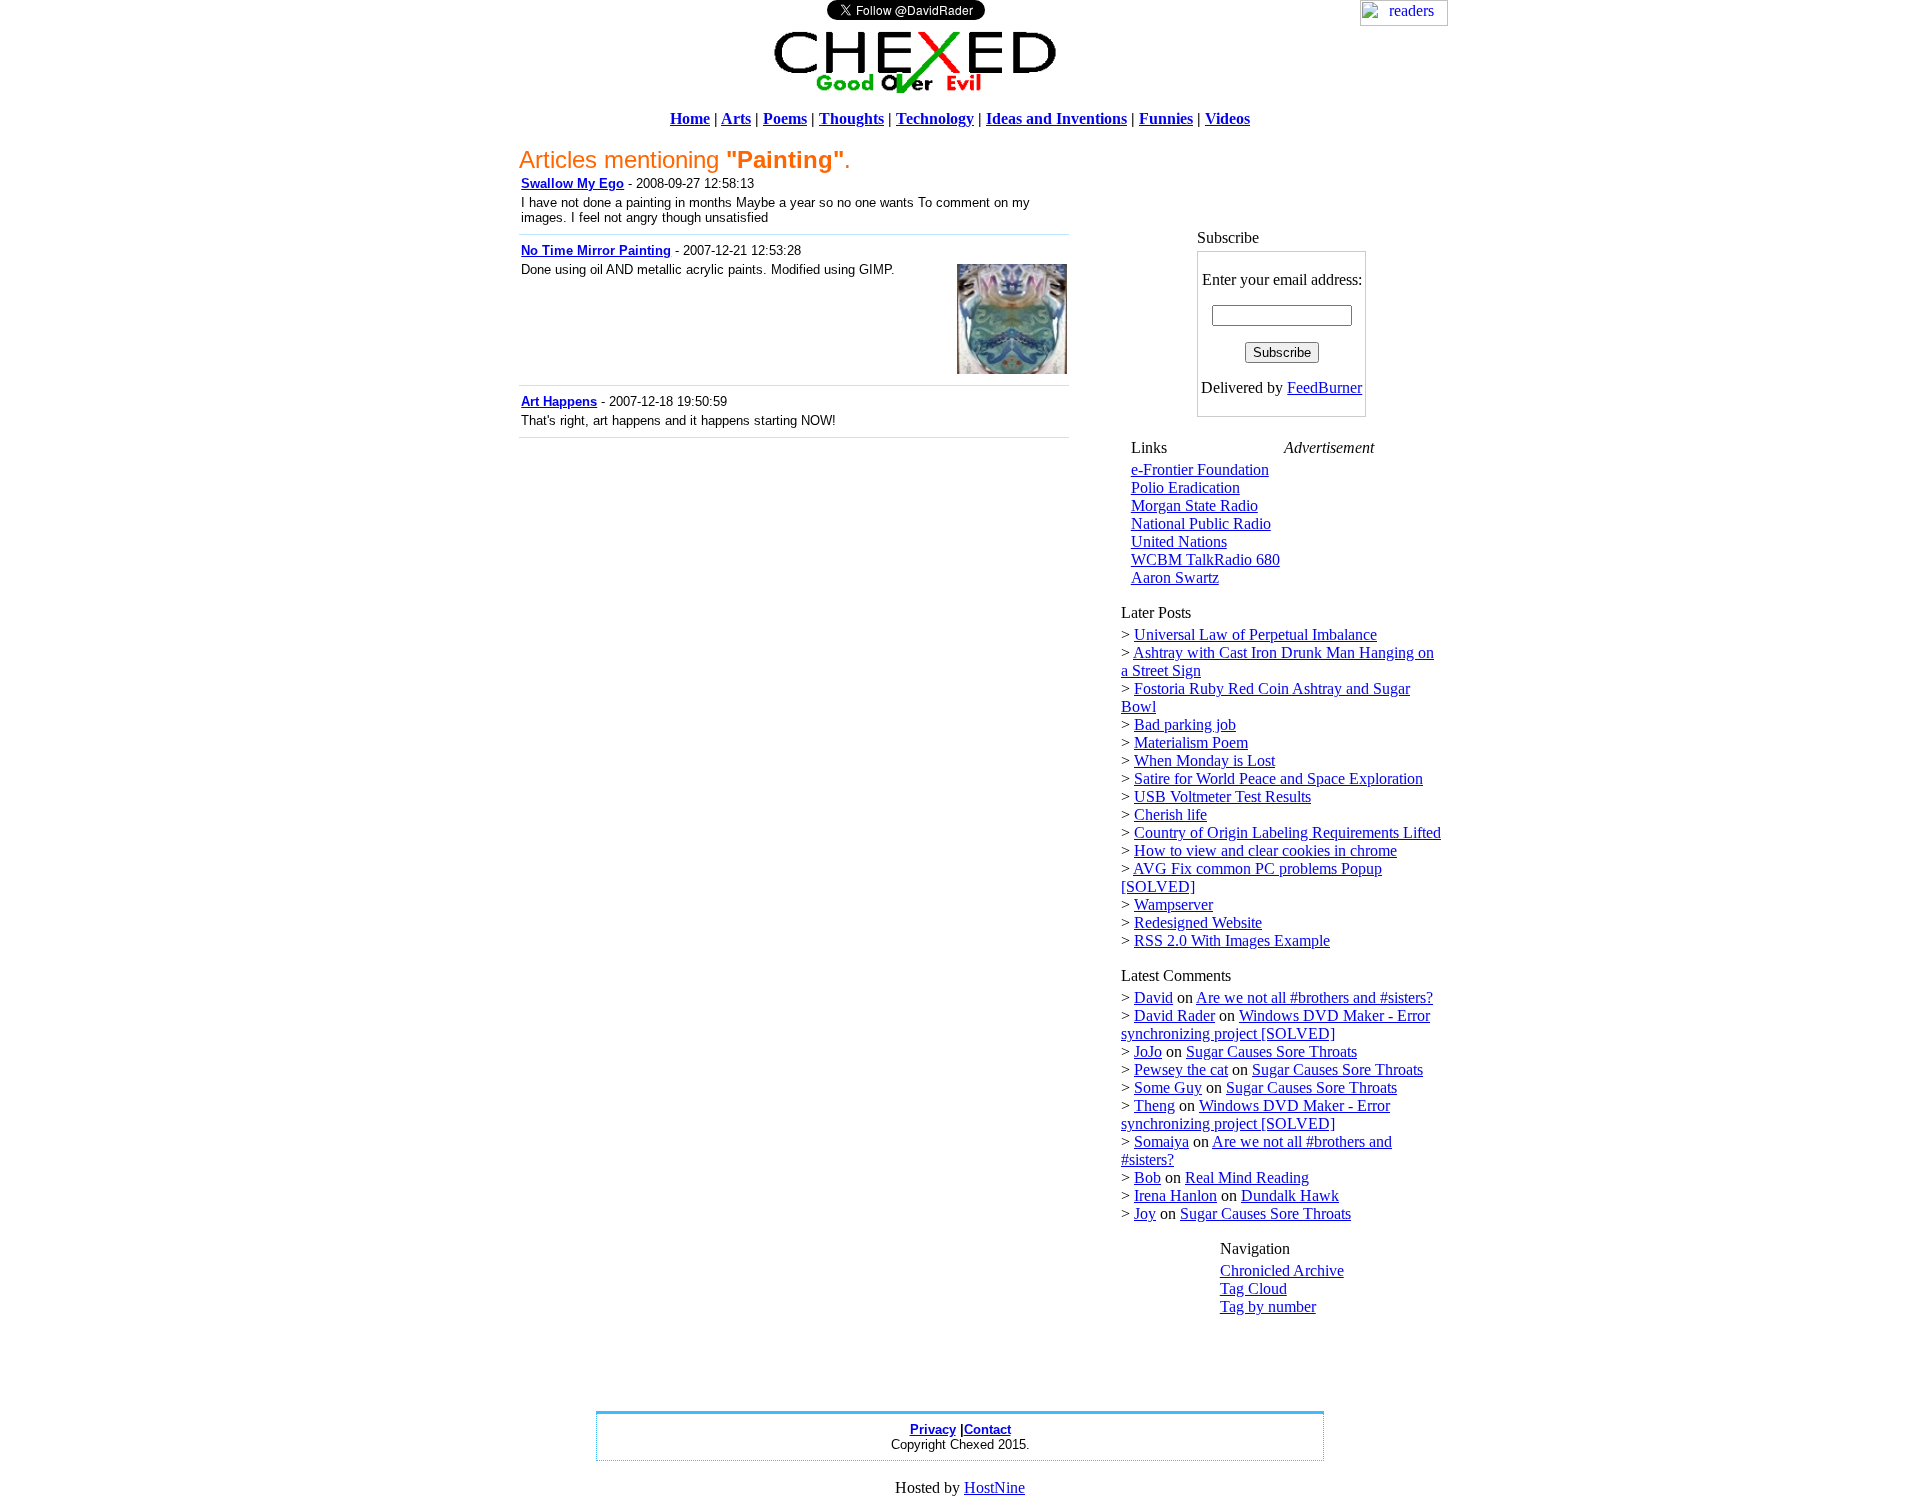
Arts (736, 118)
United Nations (1179, 541)
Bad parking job (1185, 724)
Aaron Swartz (1175, 577)
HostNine (994, 1487)
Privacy (933, 1429)
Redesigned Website (1198, 922)
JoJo (1148, 1051)
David (1153, 997)
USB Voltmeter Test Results (1222, 796)
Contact (987, 1429)
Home (690, 118)
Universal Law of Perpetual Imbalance (1255, 634)
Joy (1145, 1213)
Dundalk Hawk (1290, 1195)
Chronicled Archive (1282, 1270)
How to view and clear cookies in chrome (1265, 850)
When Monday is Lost (1204, 760)
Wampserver (1173, 904)
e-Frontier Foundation (1200, 469)
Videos (1227, 118)
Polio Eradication (1185, 487)
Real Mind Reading (1247, 1177)
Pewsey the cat (1181, 1069)
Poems (785, 118)
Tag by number (1268, 1306)
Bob (1147, 1177)
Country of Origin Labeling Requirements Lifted (1287, 832)
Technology (935, 118)
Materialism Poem (1191, 742)
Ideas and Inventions (1056, 118)
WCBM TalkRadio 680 (1205, 559)
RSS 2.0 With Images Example (1232, 940)
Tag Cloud (1253, 1288)
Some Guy (1168, 1087)
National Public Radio (1201, 523)
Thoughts (851, 118)
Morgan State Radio (1194, 505)
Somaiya (1161, 1141)
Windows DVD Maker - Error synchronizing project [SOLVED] (1275, 1024)
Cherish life (1170, 814)
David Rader (1174, 1015)
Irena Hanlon (1175, 1195)
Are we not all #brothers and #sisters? (1314, 997)
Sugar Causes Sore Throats (1271, 1051)
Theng (1154, 1105)
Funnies (1166, 118)
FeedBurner (1324, 387)
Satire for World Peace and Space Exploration (1278, 778)
